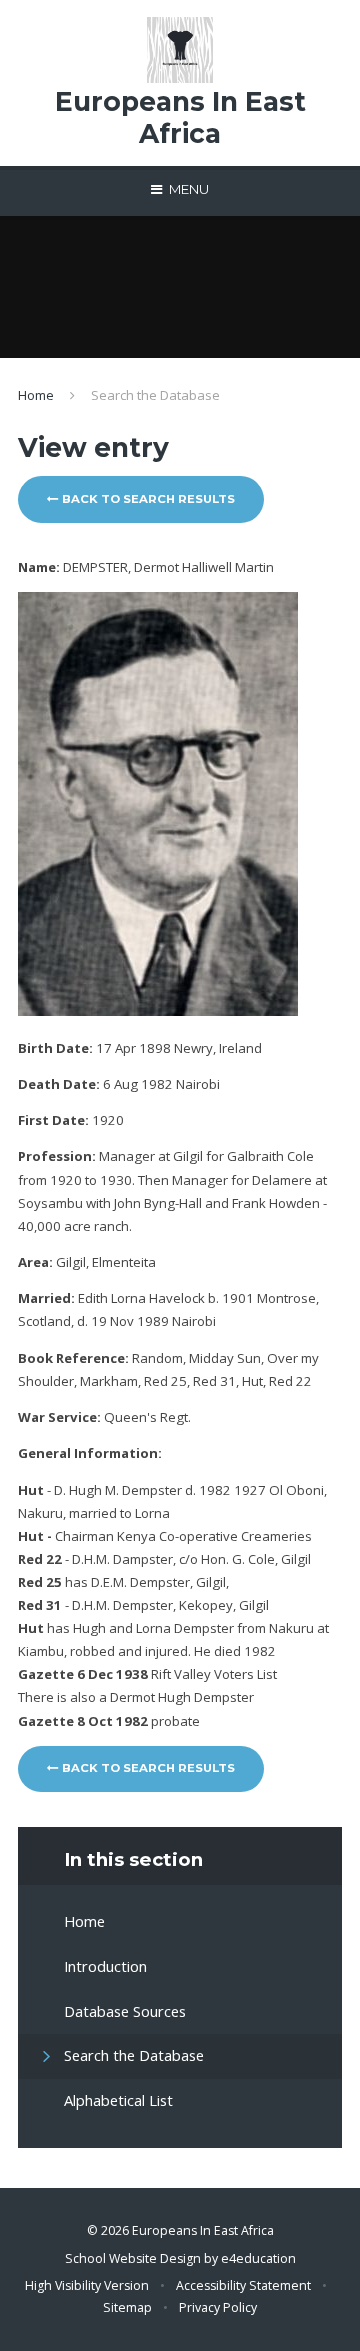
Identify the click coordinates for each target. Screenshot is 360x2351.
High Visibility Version (87, 2285)
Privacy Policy (218, 2307)
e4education (258, 2258)
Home (36, 395)
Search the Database (155, 395)
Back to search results (147, 499)
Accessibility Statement (243, 2285)
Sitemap (127, 2307)
